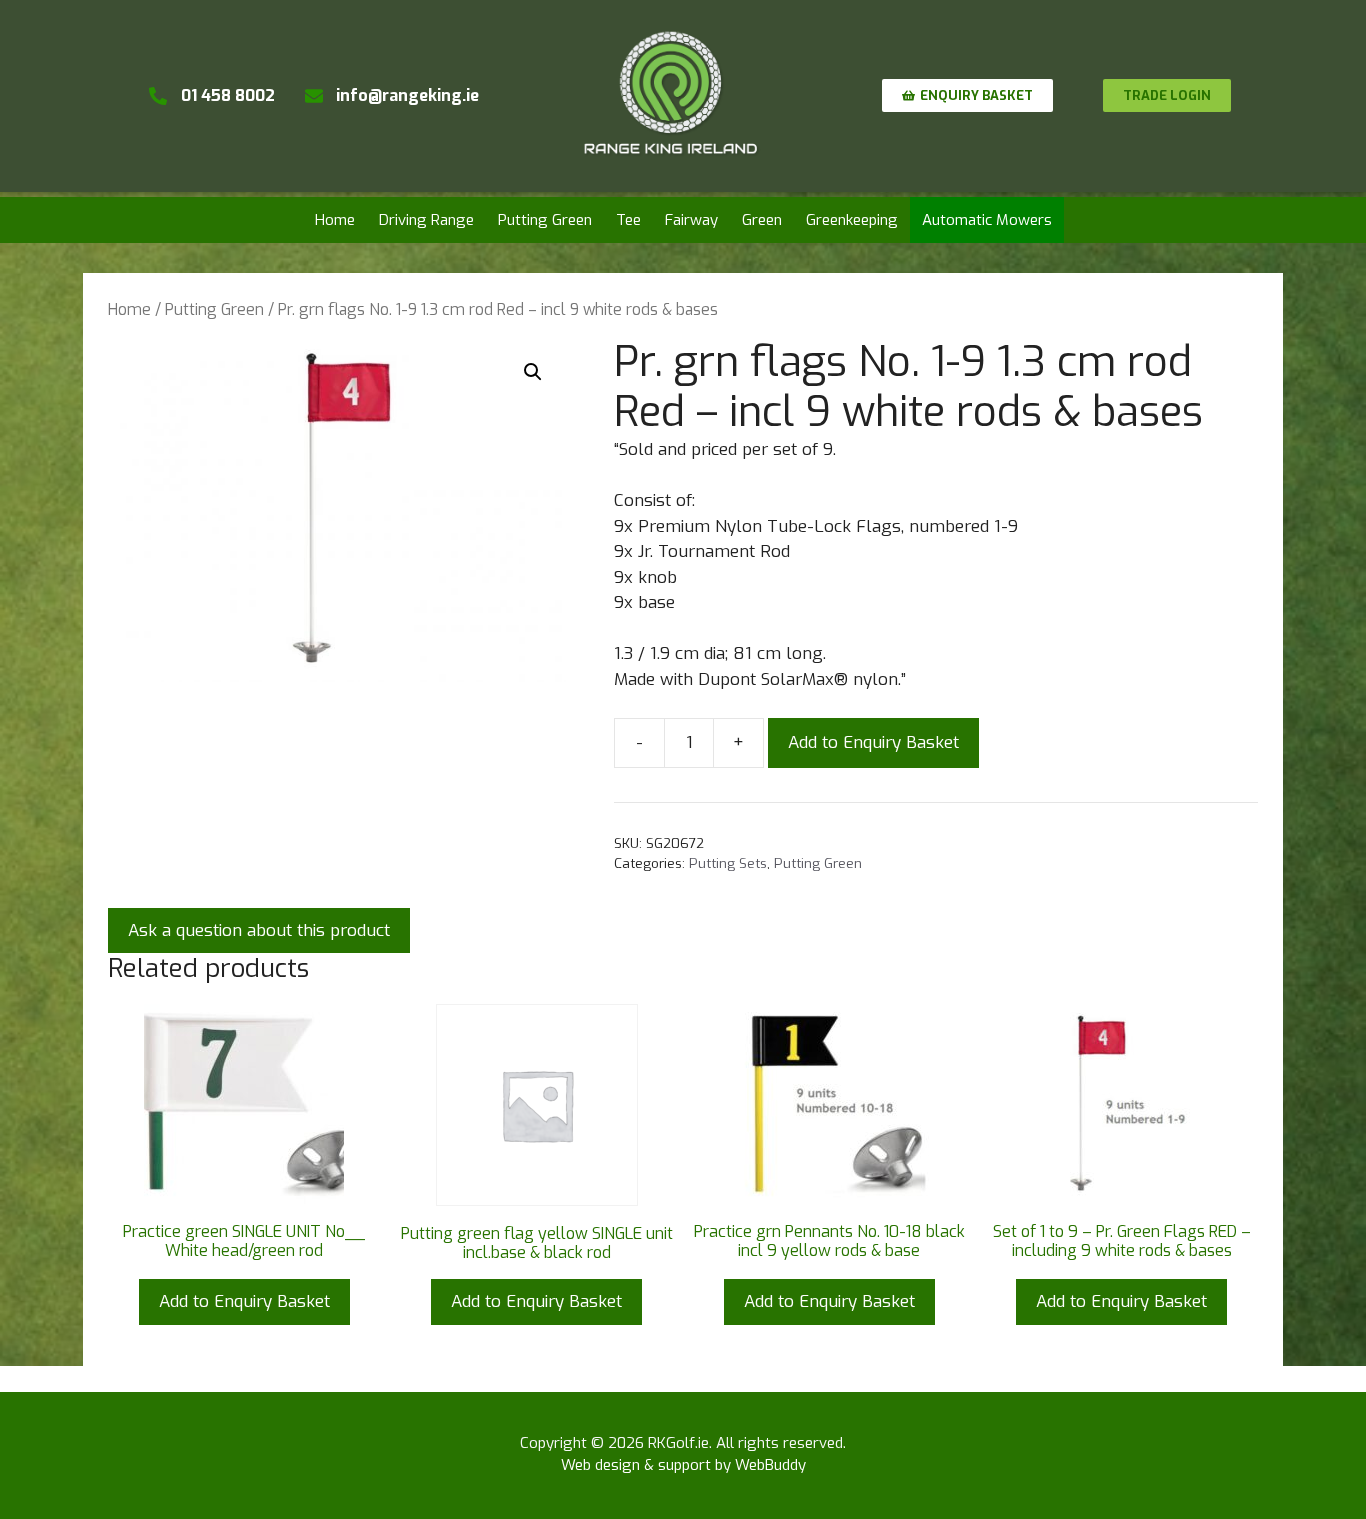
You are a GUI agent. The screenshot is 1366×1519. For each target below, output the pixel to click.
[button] (533, 372)
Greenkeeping (852, 220)
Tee (628, 220)
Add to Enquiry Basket (873, 742)
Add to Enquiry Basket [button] (244, 1301)
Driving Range (426, 220)
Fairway (691, 220)
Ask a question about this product (259, 930)
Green (762, 220)
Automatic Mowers (987, 220)
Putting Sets (728, 863)
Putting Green (545, 220)
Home (335, 220)
